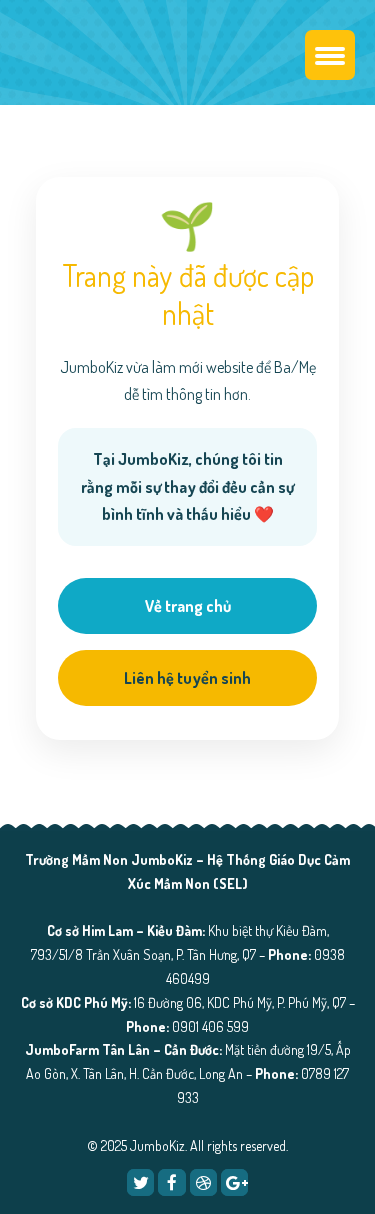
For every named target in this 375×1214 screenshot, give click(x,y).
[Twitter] (140, 1182)
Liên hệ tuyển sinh (187, 678)
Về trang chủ (188, 606)
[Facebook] (171, 1182)
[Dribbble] (203, 1182)
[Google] (234, 1182)
